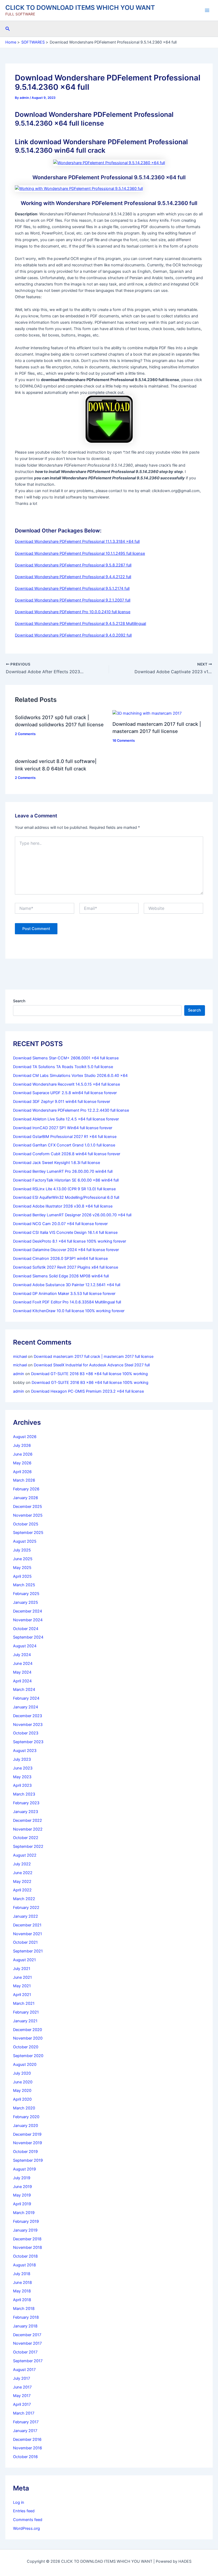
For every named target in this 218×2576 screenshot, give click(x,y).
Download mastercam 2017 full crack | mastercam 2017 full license (94, 1357)
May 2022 (22, 1882)
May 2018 (22, 2291)
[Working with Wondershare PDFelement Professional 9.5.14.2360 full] (79, 188)
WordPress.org (26, 2528)
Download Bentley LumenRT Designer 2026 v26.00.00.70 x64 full (72, 1215)
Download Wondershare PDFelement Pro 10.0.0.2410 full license (73, 612)
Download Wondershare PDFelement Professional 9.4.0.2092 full (73, 635)
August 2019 (24, 2169)
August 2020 (25, 2065)
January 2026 (26, 1498)
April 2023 (22, 1785)
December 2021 (27, 1925)
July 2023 (22, 1759)
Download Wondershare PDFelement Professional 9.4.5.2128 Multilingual (80, 624)
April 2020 (22, 2099)
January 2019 (25, 2230)
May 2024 (22, 1672)
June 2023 (23, 1768)
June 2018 (22, 2283)
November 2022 (28, 1829)
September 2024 (28, 1637)
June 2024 (23, 1664)
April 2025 (22, 1576)
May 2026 (22, 1463)
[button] (8, 29)
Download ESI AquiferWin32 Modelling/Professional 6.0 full (66, 1197)
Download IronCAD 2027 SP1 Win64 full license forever (63, 1128)
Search (19, 1001)
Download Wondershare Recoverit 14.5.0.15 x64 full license (66, 1084)
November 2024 (28, 1620)
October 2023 (26, 1733)
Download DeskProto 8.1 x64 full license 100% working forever (70, 1241)
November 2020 (28, 2038)
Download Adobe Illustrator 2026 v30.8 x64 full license (63, 1206)
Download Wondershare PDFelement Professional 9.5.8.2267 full (73, 565)
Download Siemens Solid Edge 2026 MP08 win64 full (61, 1276)
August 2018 (24, 2265)
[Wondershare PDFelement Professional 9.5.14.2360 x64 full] (109, 163)
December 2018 (27, 2239)
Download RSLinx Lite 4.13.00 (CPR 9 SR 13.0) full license (64, 1189)
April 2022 (22, 1890)
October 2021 (25, 1942)
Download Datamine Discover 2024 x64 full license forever (66, 1250)
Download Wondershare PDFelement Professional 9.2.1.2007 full (73, 600)
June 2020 (23, 2082)
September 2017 (28, 2361)
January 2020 (26, 2126)
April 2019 (22, 2204)
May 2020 (22, 2091)
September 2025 (28, 1533)
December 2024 (28, 1611)
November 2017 (27, 2343)
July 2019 (22, 2178)
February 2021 (26, 2012)
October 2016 (25, 2457)
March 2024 (24, 1690)
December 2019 (27, 2134)
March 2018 (24, 2309)
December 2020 (28, 2030)
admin (19, 1374)
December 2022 (28, 1820)
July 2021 (22, 1969)
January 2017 (25, 2431)
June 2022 (23, 1873)
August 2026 (25, 1437)
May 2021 (22, 1986)
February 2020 (26, 2117)
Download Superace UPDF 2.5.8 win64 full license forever (65, 1093)
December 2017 (27, 2335)
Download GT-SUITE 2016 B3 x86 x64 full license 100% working (89, 1374)
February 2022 (26, 1908)
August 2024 (25, 1646)
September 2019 (28, 2160)
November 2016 (28, 2448)
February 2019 (26, 2221)
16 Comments (124, 741)
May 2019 (22, 2195)
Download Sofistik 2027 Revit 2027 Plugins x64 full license (66, 1267)
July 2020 (22, 2073)
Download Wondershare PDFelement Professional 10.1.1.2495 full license (80, 553)
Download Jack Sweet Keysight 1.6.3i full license (56, 1163)
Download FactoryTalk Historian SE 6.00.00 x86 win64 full (66, 1180)
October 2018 (25, 2256)
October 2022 (26, 1838)
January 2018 (25, 2326)
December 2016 (27, 2439)
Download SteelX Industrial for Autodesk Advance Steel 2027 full (92, 1365)
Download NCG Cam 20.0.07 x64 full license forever (60, 1224)
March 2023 (24, 1794)
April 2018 (22, 2300)
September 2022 (28, 1846)
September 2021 (28, 1951)
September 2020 (28, 2056)
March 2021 (24, 2003)
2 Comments (25, 734)
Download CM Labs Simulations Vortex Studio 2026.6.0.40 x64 (70, 1076)
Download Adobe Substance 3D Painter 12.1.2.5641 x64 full (67, 1285)
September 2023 (28, 1742)
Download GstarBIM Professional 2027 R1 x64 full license (65, 1137)
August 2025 (25, 1541)
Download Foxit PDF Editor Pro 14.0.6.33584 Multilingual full (67, 1302)
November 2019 (28, 2143)
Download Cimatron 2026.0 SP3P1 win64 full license (60, 1259)
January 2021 (25, 2021)
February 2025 (26, 1594)
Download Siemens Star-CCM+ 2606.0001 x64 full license (66, 1058)
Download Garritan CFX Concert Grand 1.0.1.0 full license (64, 1145)
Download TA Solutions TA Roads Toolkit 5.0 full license (63, 1067)
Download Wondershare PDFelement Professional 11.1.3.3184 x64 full (77, 541)
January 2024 (26, 1707)
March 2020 (24, 2108)
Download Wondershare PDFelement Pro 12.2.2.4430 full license (71, 1110)
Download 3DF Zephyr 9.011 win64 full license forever (62, 1102)
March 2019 (24, 2213)
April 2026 (22, 1472)
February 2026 (26, 1489)
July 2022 (22, 1864)
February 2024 (26, 1698)
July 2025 (22, 1550)
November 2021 (28, 1934)
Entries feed (24, 2511)
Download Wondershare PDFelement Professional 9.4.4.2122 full (73, 577)
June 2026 (23, 1454)
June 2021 (22, 1977)
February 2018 (26, 2317)
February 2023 (26, 1803)
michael (20, 1357)
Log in (19, 2502)
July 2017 (22, 2378)
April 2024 (22, 1681)
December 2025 (28, 1507)
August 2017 (24, 2370)
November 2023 (28, 1725)
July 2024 (22, 1655)
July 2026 (22, 1445)
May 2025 (22, 1568)
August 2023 (25, 1751)
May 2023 (22, 1777)
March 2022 (24, 1899)
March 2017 (24, 2413)
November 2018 (28, 2247)
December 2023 (28, 1716)
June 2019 (22, 2187)
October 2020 (26, 2047)
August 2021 (24, 1960)
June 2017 (22, 2387)
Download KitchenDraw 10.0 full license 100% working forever (69, 1311)
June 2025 (23, 1559)
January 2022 (26, 1916)
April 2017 (22, 2404)
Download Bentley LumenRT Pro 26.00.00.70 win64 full (63, 1171)
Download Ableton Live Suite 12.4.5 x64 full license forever (66, 1119)
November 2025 (28, 1515)
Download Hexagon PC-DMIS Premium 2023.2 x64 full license (87, 1391)
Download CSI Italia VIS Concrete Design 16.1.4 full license (65, 1232)
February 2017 (26, 2422)
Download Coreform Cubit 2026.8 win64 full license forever (67, 1154)
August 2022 (25, 1855)
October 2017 (25, 2352)
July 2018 (22, 2274)
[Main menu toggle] (207, 10)
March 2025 (24, 1585)
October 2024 (26, 1629)
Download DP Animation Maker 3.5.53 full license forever (64, 1294)
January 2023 (26, 1812)
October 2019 (25, 2152)
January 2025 (26, 1602)
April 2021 (22, 1995)
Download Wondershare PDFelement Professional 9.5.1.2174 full (72, 588)
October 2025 (26, 1524)
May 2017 (22, 2396)
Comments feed (28, 2520)
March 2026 (24, 1480)
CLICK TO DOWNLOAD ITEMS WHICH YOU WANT (80, 8)
